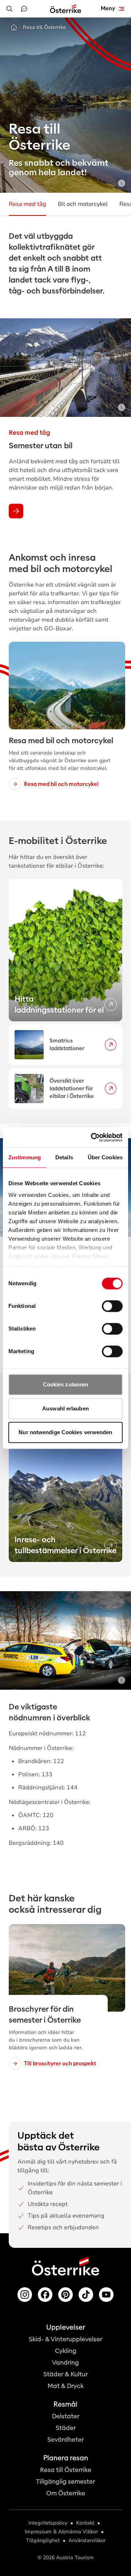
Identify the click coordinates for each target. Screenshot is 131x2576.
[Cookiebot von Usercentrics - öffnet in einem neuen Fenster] (92, 1137)
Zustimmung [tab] (25, 1157)
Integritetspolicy (48, 2523)
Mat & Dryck (66, 2386)
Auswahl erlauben (65, 1408)
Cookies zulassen (66, 1384)
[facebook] (45, 2295)
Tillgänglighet (43, 2540)
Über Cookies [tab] (105, 1157)
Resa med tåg (27, 204)
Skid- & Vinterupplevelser (65, 2339)
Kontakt (85, 2523)
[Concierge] (24, 9)
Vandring (65, 2363)
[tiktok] (86, 2295)
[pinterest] (65, 2295)
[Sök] (9, 9)
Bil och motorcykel (83, 204)
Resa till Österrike (66, 2470)
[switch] (112, 1306)
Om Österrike (66, 2493)
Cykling (66, 2351)
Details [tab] (64, 1157)
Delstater (66, 2416)
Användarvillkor (87, 2540)
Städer (66, 2428)
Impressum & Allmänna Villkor (61, 2532)
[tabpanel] (65, 994)
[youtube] (106, 2295)
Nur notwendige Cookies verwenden (65, 1432)
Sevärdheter (65, 2440)
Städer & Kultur (65, 2374)
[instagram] (25, 2295)
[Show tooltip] (122, 183)
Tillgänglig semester (65, 2482)
